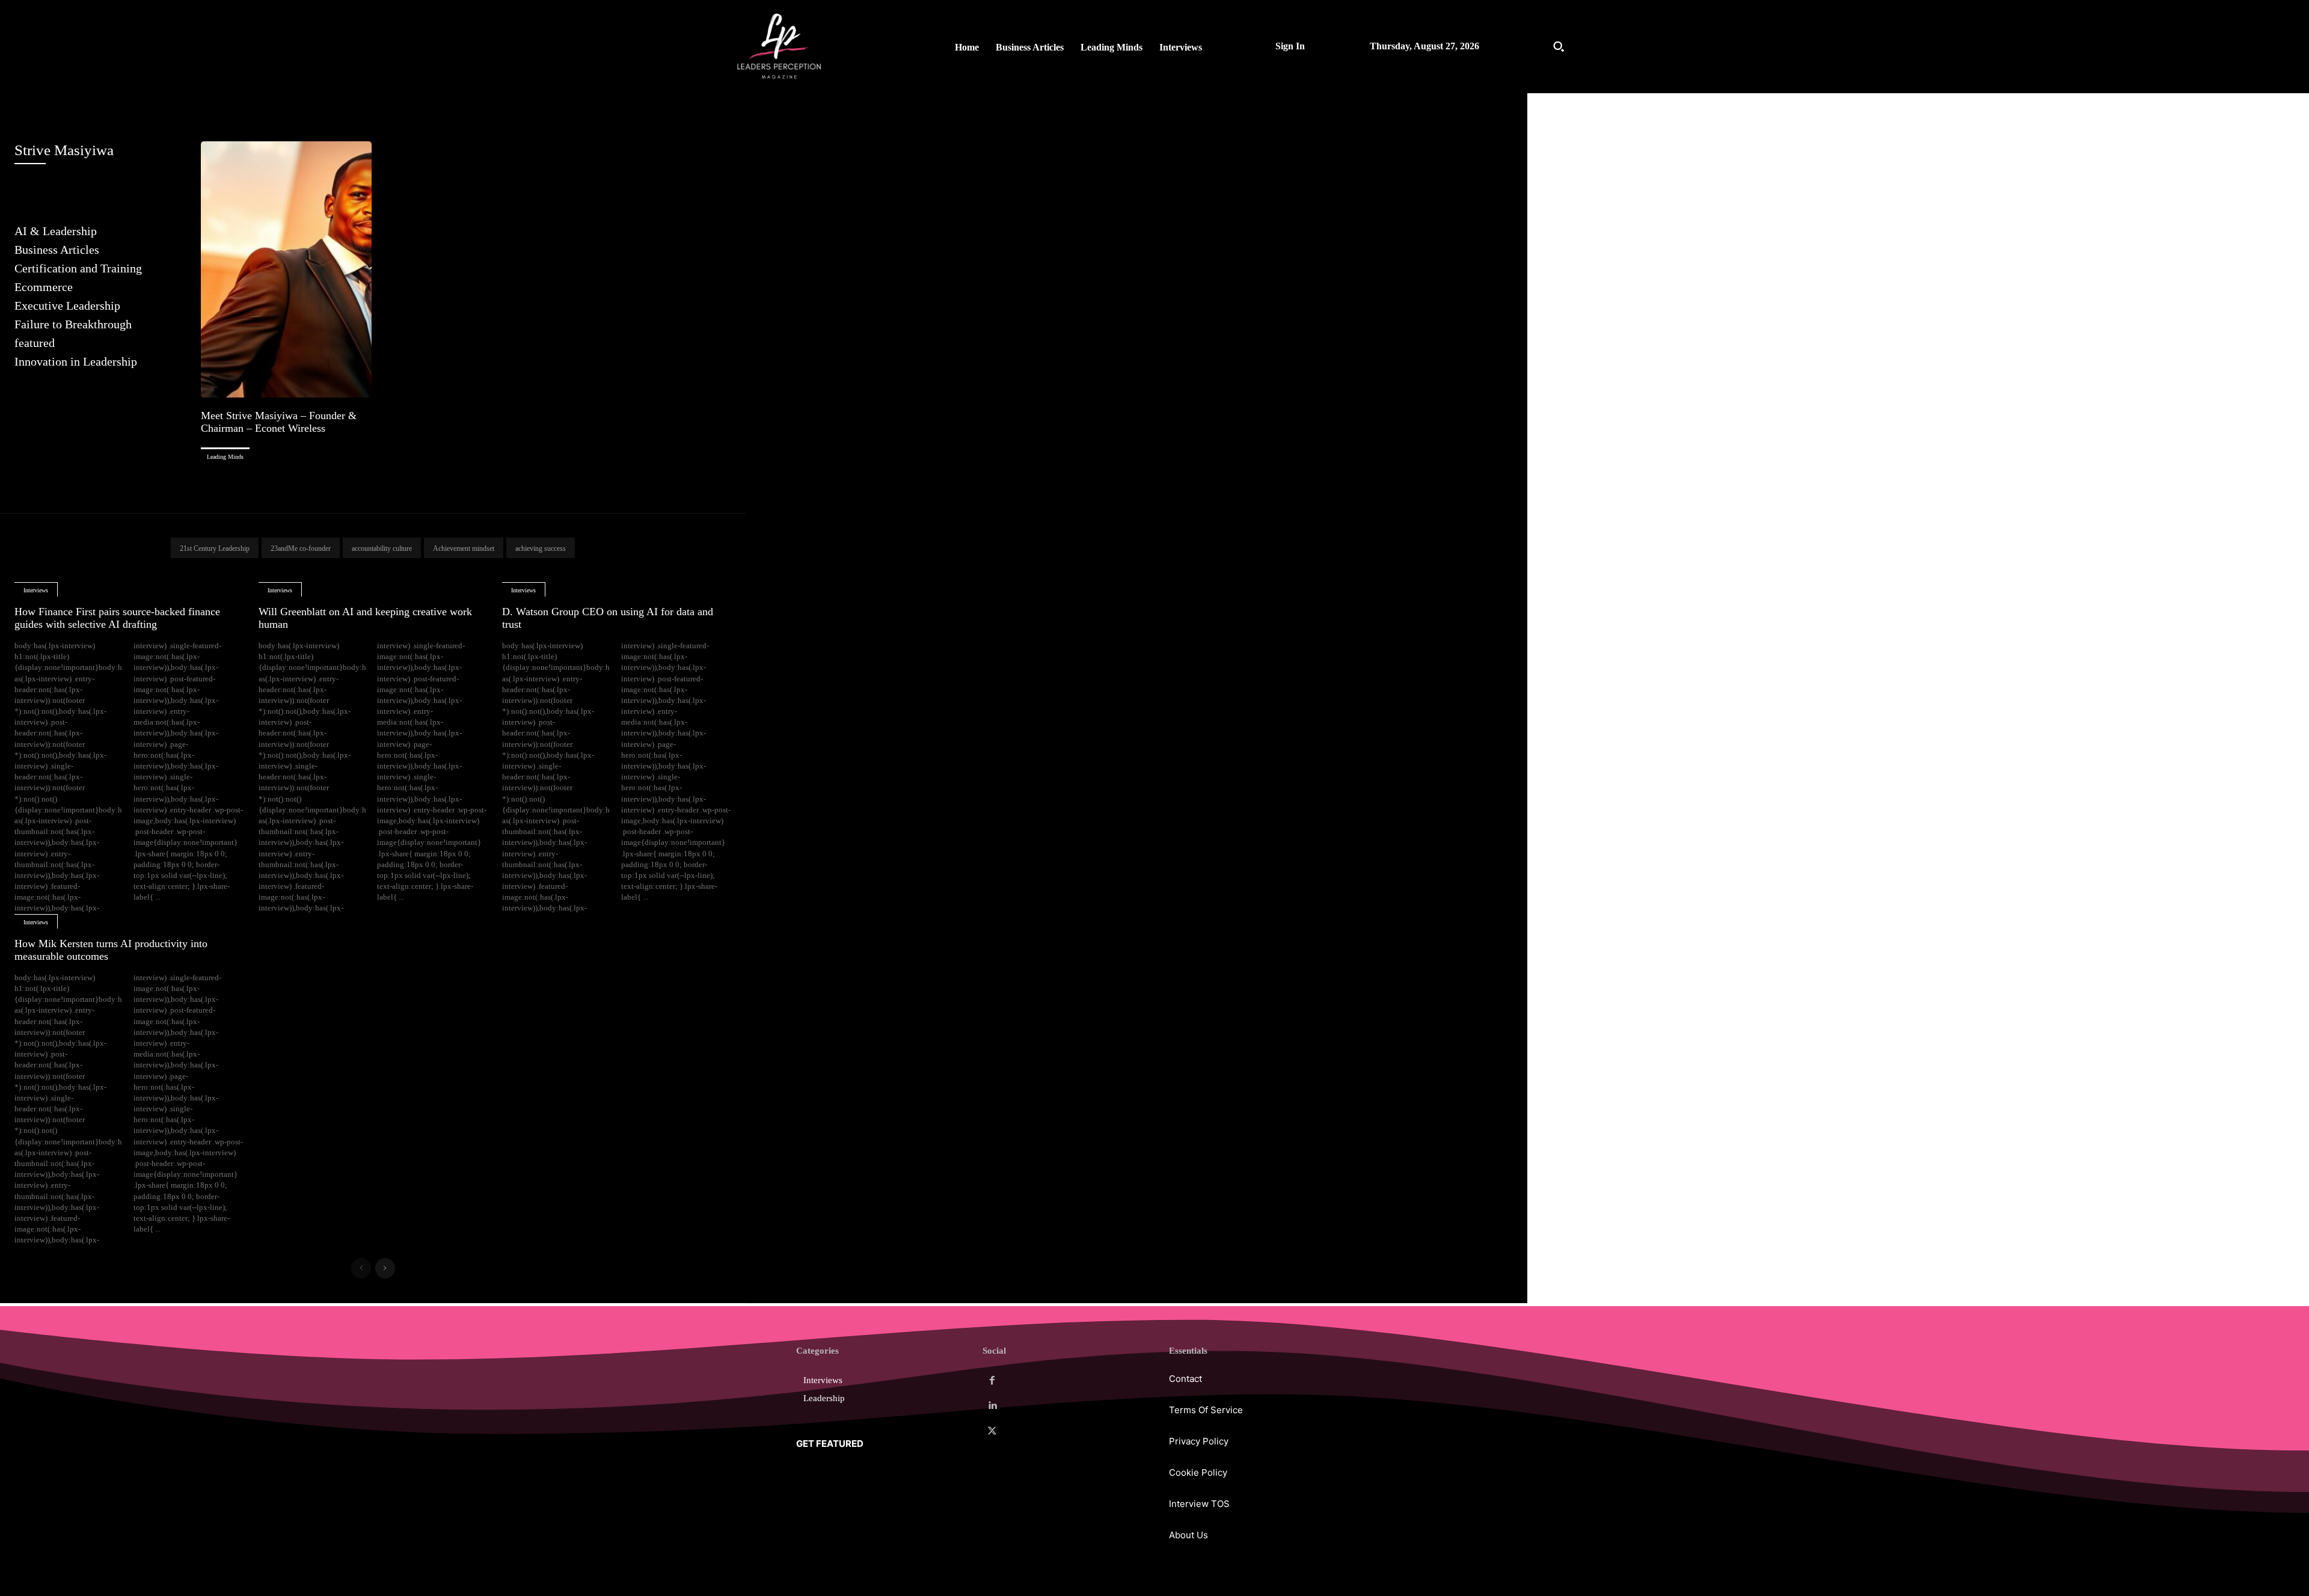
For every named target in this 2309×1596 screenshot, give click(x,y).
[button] (1559, 46)
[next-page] (385, 1268)
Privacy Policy (1199, 1441)
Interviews (36, 590)
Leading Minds (225, 457)
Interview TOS (1199, 1504)
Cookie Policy (1198, 1472)
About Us (1188, 1535)
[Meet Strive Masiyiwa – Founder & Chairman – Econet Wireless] (286, 269)
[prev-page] (361, 1268)
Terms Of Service (1206, 1410)
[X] (992, 1431)
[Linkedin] (992, 1406)
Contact (1185, 1379)
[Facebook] (992, 1381)
